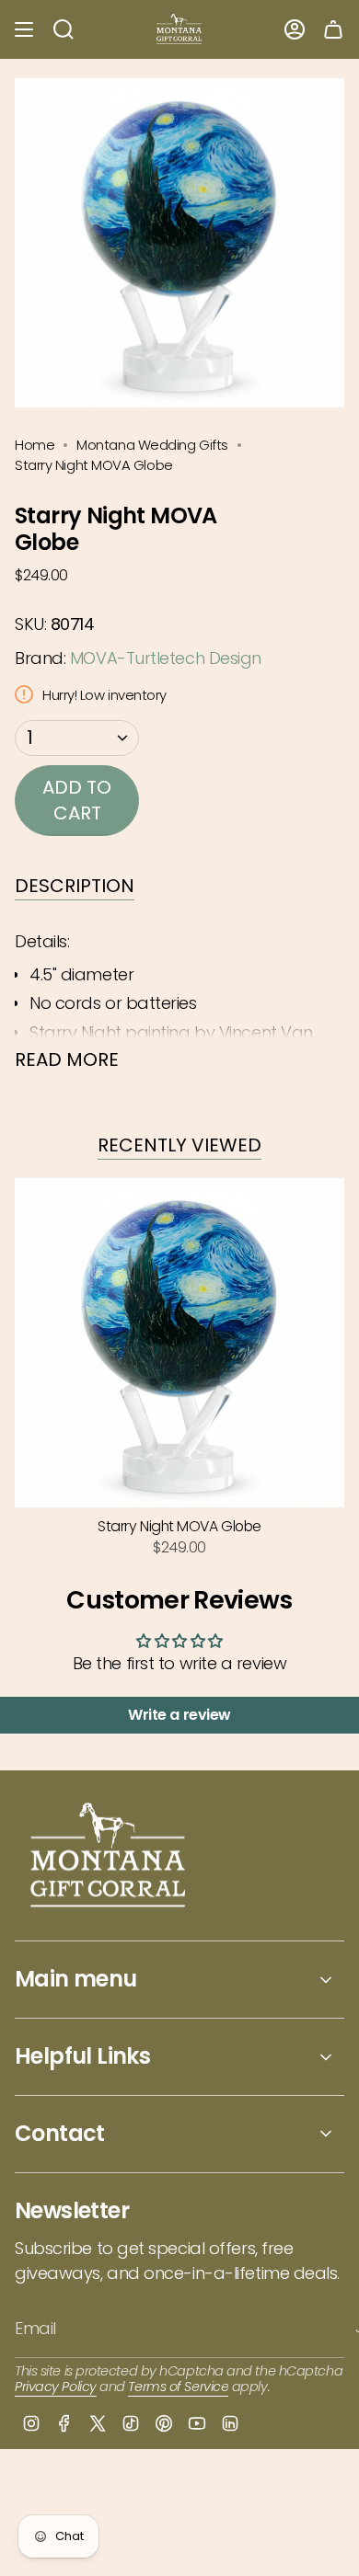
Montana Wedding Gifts (152, 445)
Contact (60, 2133)
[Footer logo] (109, 1857)
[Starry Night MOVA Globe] (179, 1343)
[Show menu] (24, 29)
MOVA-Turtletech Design (166, 658)
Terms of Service (178, 2387)
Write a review (179, 1715)
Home (35, 445)
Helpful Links (82, 2056)
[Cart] (333, 29)
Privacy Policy (56, 2387)
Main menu (76, 1979)
